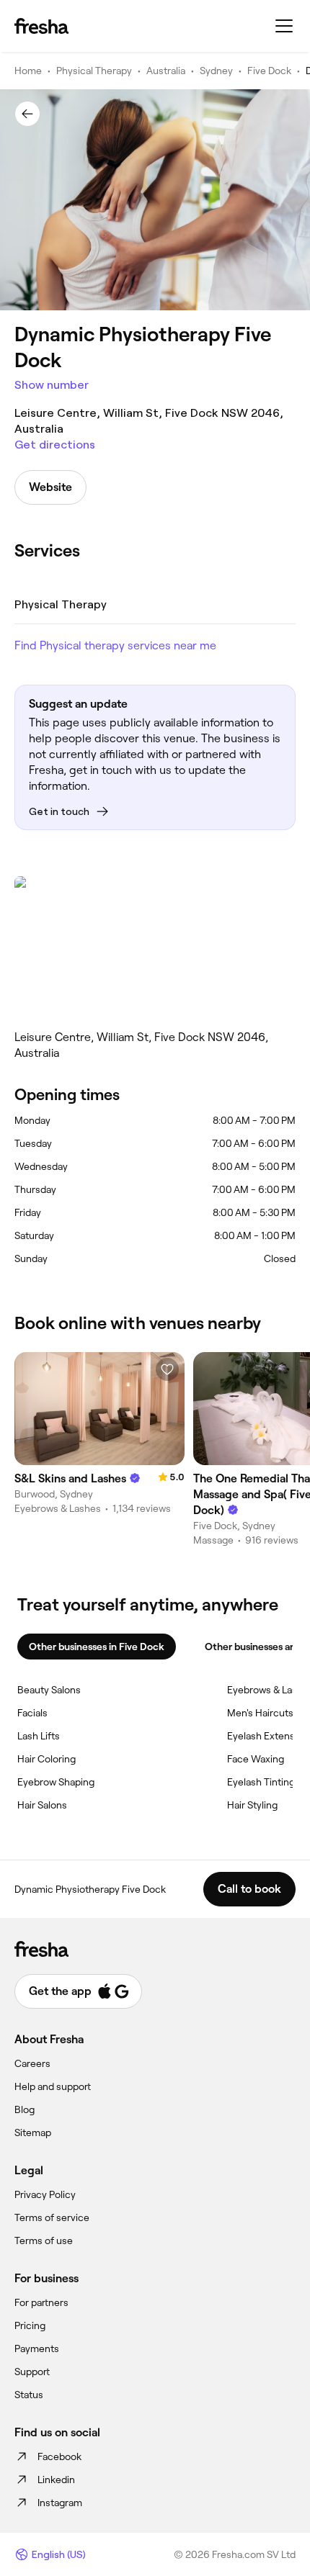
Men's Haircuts (260, 1713)
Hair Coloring (46, 1759)
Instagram (60, 2503)
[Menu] (284, 26)
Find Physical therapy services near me (115, 645)
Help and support (53, 2086)
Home (28, 71)
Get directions (55, 445)
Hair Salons (42, 1805)
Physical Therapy (94, 71)
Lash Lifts (39, 1736)
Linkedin (56, 2480)
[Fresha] (41, 26)
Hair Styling (252, 1805)
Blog (25, 2109)
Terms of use (44, 2241)
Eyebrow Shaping (56, 1782)
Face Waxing (256, 1759)
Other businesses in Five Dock (97, 1647)
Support (32, 2372)
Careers (32, 2063)
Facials (32, 1713)
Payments (37, 2348)
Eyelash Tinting (261, 1782)
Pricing (30, 2325)
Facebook (59, 2456)
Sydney (216, 71)
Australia (166, 71)
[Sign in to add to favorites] (167, 1369)
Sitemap (33, 2133)
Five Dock (269, 71)
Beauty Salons (49, 1690)
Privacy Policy (45, 2194)
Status (29, 2395)
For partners (41, 2302)
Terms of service (52, 2217)
